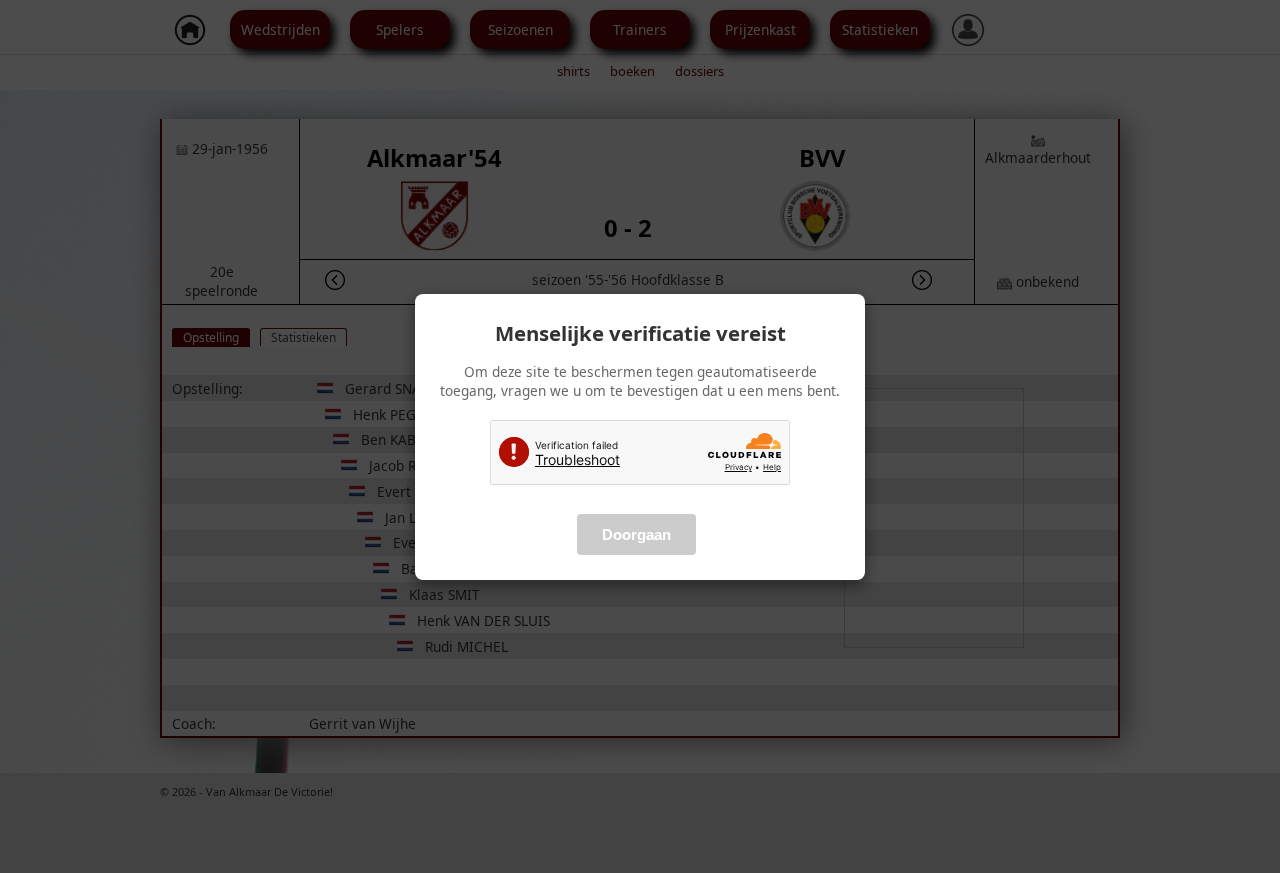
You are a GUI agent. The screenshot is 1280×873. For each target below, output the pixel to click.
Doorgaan (636, 534)
